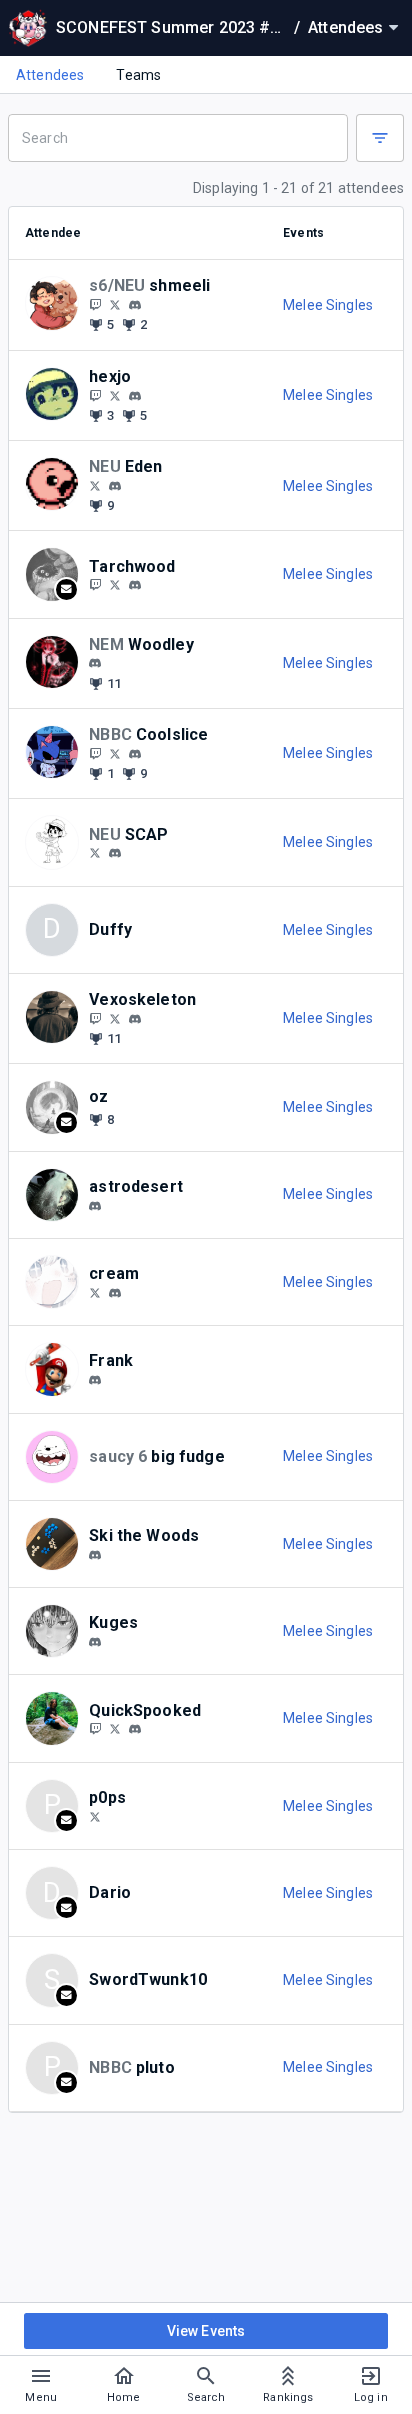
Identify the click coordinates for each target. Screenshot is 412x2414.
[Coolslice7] (95, 753)
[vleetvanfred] (95, 853)
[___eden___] (115, 486)
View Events (206, 2331)
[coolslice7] (115, 753)
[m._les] (135, 396)
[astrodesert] (95, 1206)
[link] (135, 304)
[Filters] (380, 138)
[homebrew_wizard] (95, 664)
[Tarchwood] (95, 585)
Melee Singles (328, 305)
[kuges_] (95, 1642)
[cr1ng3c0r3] (95, 485)
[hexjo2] (95, 395)
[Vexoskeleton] (95, 1018)
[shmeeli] (135, 305)
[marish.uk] (115, 1293)
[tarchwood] (135, 586)
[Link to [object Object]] (57, 304)
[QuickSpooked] (95, 1729)
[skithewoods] (95, 1555)
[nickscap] (115, 853)
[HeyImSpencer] (95, 1816)
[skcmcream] (95, 1292)
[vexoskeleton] (115, 1018)
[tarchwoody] (115, 585)
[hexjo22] (115, 395)
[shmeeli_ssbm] (95, 304)
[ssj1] (135, 1019)
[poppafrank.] (95, 1380)
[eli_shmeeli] (115, 304)
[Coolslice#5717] (135, 754)
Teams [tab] (138, 75)
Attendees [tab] (50, 75)
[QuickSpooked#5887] (135, 1729)
